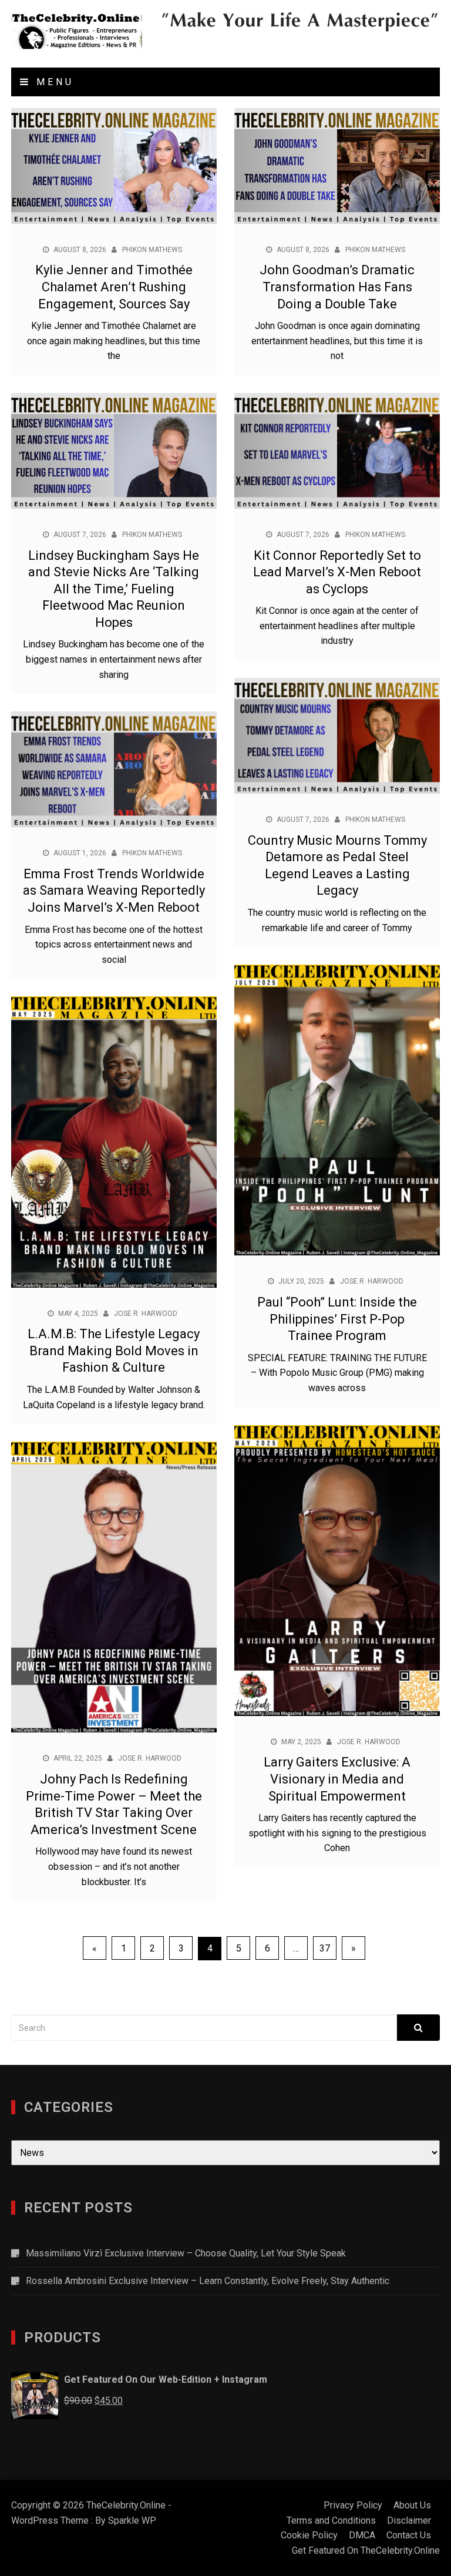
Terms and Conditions (331, 2520)
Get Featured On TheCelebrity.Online (366, 2550)
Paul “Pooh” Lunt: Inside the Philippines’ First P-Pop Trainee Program (337, 1319)
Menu (53, 82)
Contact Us (409, 2535)
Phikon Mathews (152, 250)
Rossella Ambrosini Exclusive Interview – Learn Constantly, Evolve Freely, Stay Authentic (208, 2281)
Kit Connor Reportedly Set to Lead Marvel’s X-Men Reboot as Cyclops (337, 572)
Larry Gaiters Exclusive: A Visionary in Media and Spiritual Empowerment (337, 1779)
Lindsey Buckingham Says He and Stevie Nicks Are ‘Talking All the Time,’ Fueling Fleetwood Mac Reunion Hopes (114, 589)
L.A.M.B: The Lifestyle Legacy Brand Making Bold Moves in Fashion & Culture (114, 1351)
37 (325, 1948)
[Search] (418, 2028)
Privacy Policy (353, 2505)
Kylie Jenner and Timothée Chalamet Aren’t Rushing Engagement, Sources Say (114, 287)
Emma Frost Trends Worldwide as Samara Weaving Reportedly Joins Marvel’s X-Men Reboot (114, 891)
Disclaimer (409, 2520)
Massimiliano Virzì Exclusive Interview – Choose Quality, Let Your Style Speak (186, 2253)
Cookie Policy (309, 2535)
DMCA (362, 2535)
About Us (412, 2505)
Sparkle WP (132, 2520)
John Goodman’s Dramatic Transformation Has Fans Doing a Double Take (337, 287)
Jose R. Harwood (372, 1281)
